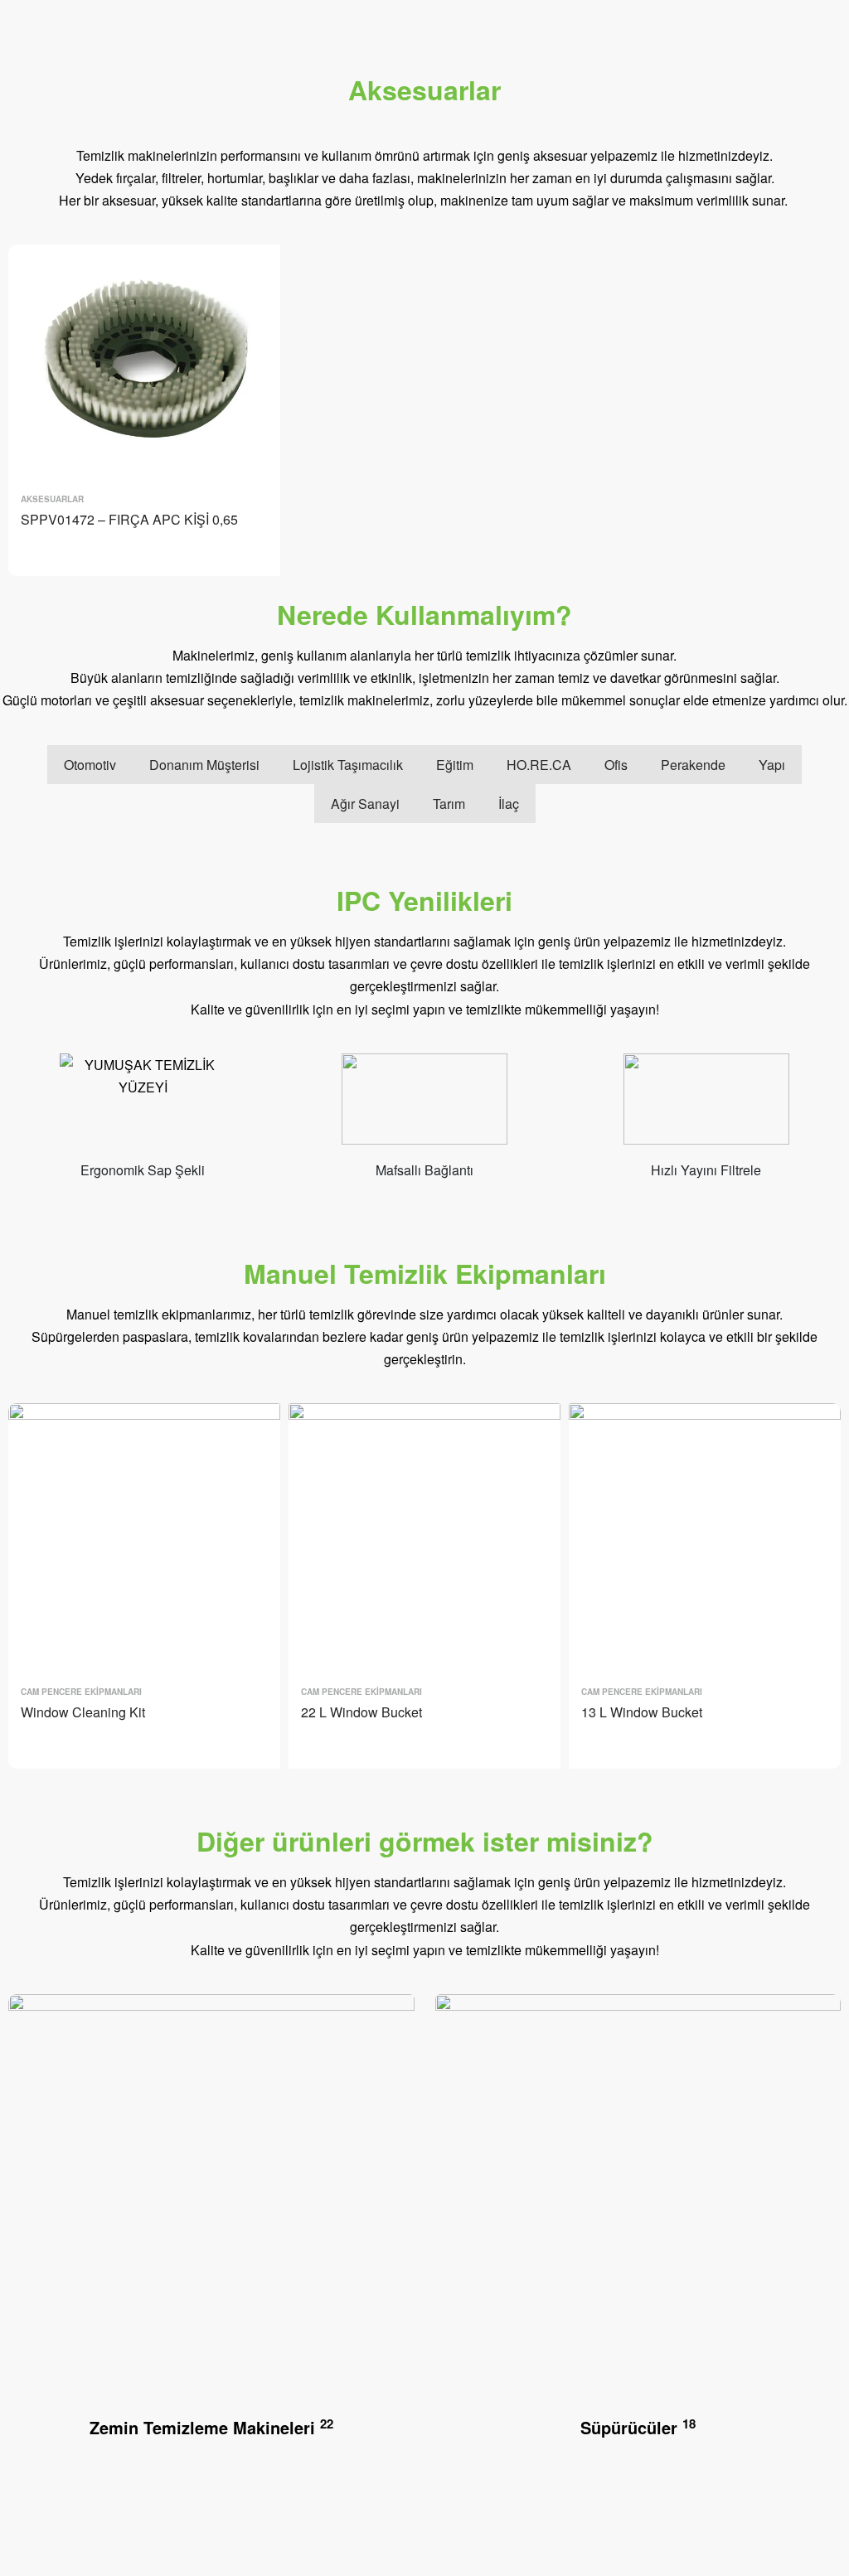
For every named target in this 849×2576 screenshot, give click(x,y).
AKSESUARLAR (52, 499)
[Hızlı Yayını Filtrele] (706, 1105)
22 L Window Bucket (361, 1712)
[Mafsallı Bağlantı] (424, 1105)
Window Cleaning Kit (83, 1712)
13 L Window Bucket (642, 1712)
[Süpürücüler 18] (638, 2203)
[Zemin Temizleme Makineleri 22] (211, 2203)
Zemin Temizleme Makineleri (211, 2427)
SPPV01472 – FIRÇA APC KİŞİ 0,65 (129, 519)
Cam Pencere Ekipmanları (81, 1692)
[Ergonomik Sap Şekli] (143, 1105)
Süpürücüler (638, 2427)
